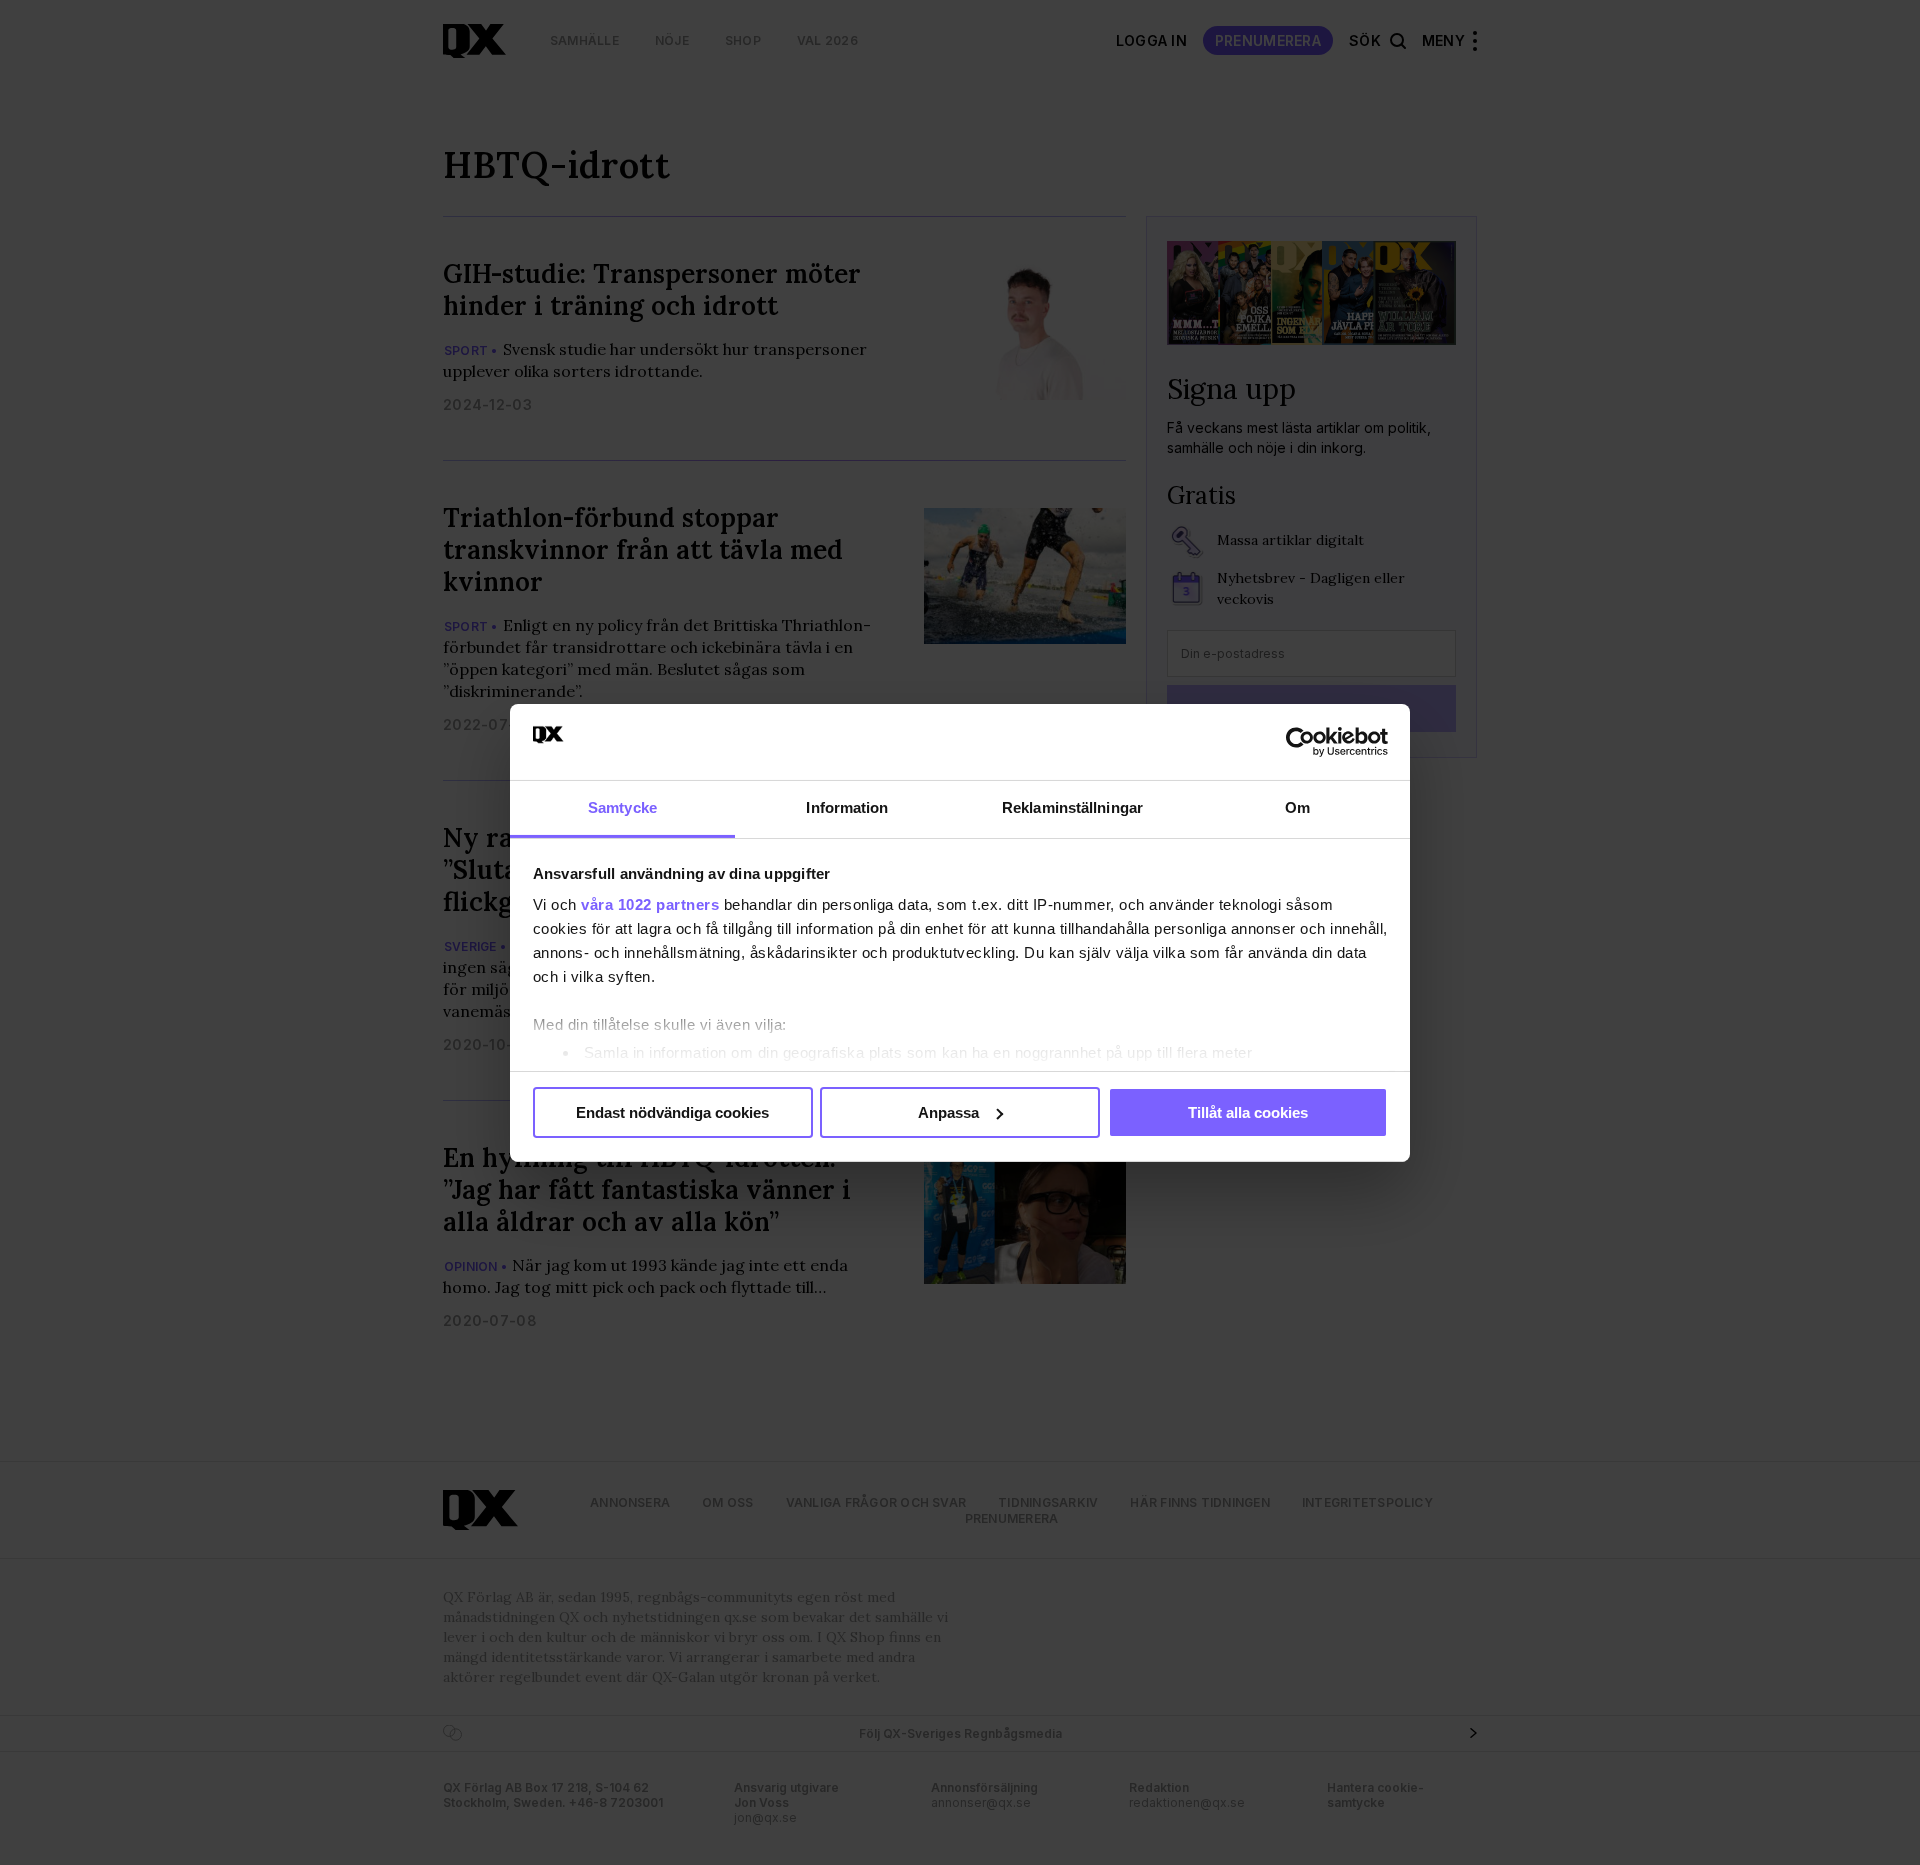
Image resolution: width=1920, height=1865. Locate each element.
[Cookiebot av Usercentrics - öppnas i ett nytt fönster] (1300, 742)
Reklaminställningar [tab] (1072, 807)
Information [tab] (847, 807)
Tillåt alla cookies (1248, 1112)
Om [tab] (1297, 807)
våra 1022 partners (650, 904)
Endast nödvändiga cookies (672, 1112)
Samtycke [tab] (622, 807)
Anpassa (948, 1112)
